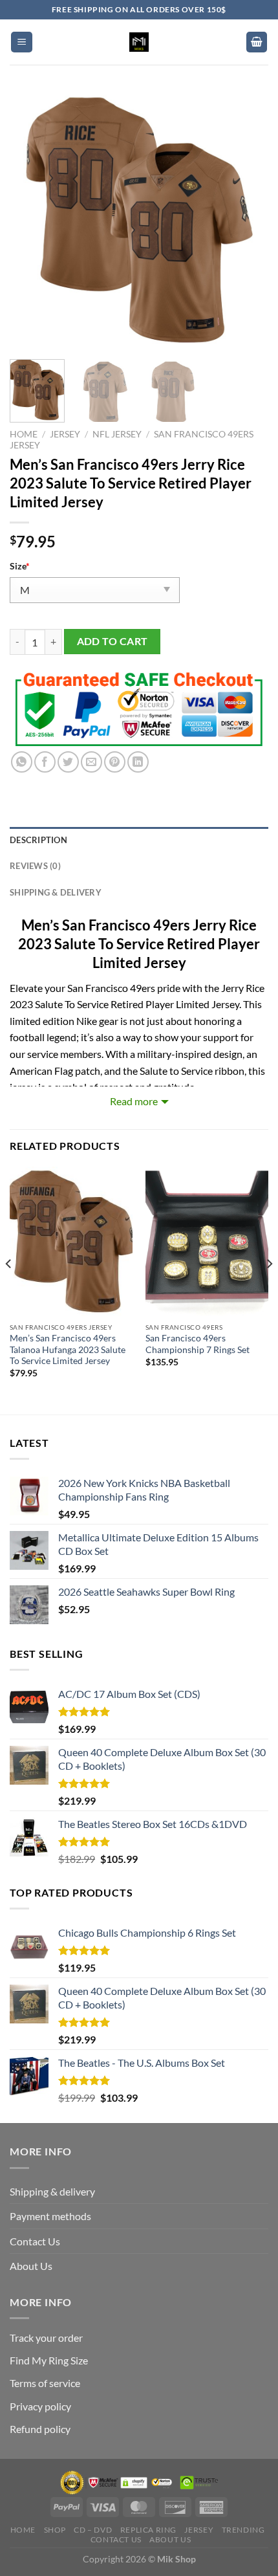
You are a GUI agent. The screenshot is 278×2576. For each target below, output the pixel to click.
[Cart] (257, 42)
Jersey (65, 434)
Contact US (116, 2539)
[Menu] (22, 42)
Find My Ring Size (49, 2360)
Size (20, 566)
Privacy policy (40, 2406)
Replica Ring (148, 2530)
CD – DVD (93, 2530)
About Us (31, 2266)
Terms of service (45, 2383)
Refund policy (40, 2429)
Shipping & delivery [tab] (56, 892)
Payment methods (50, 2216)
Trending (243, 2530)
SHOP (55, 2530)
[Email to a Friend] (91, 762)
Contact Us (35, 2241)
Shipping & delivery (52, 2191)
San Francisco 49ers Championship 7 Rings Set (198, 1344)
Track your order (46, 2338)
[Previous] (31, 220)
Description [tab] (38, 840)
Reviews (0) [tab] (35, 866)
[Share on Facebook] (45, 762)
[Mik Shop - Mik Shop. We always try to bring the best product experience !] (139, 42)
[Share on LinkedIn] (138, 762)
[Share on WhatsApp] (22, 762)
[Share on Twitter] (68, 762)
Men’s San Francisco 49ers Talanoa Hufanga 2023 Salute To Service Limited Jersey (68, 1349)
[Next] (247, 220)
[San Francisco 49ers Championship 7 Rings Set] (207, 1241)
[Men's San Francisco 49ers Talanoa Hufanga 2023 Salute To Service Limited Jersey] (71, 1241)
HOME (23, 2530)
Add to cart (112, 641)
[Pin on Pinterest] (115, 762)
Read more (134, 1101)
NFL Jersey (117, 434)
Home (24, 434)
